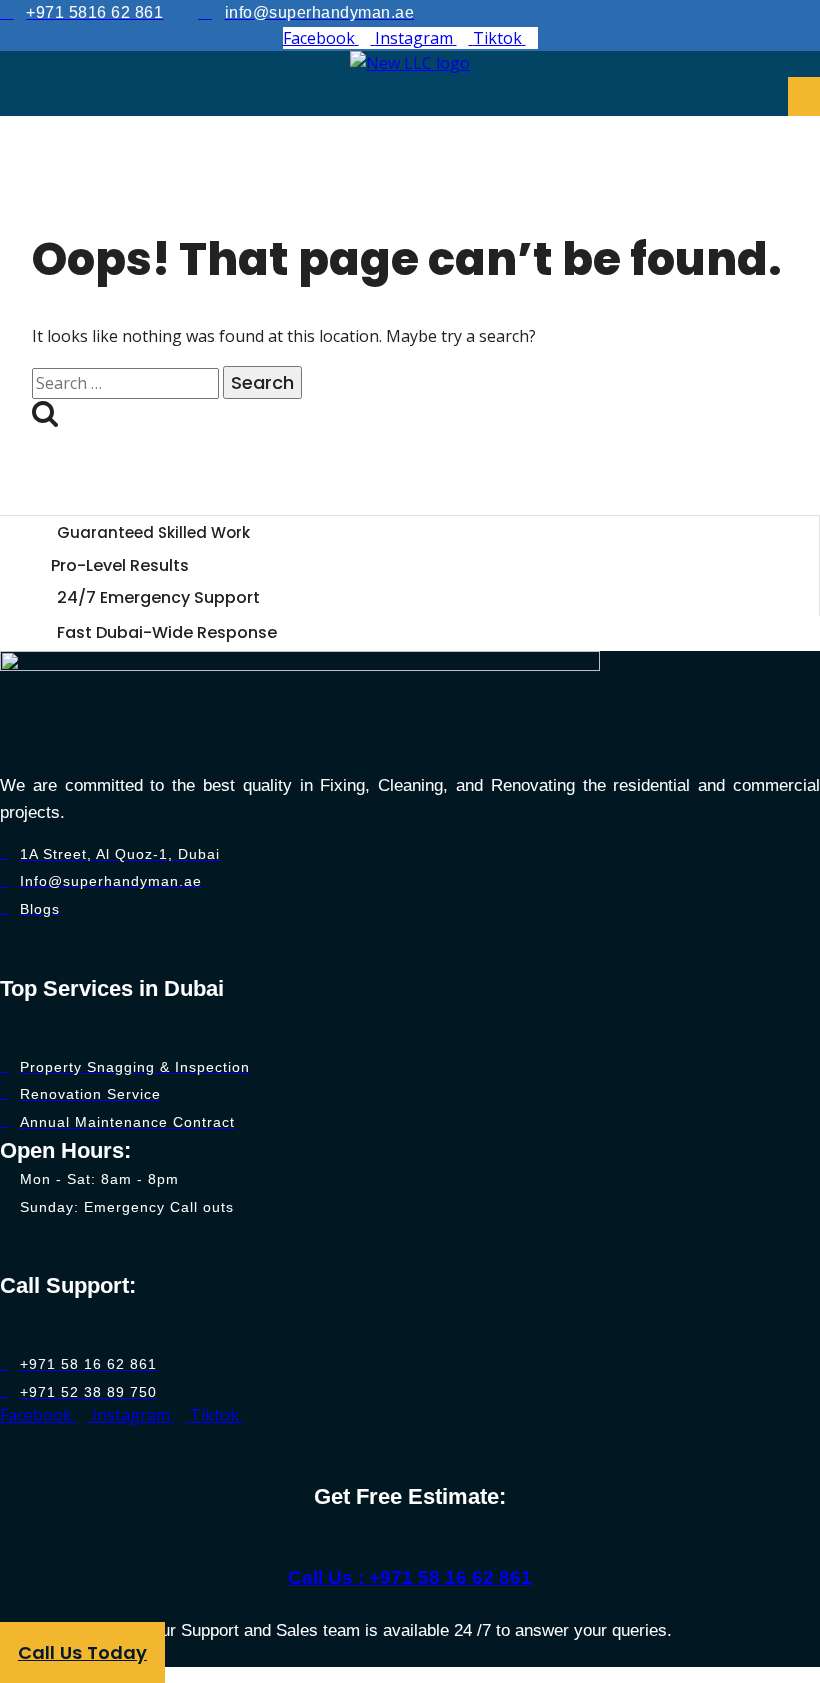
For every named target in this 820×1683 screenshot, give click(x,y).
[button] (804, 96)
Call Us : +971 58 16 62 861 (410, 1577)
